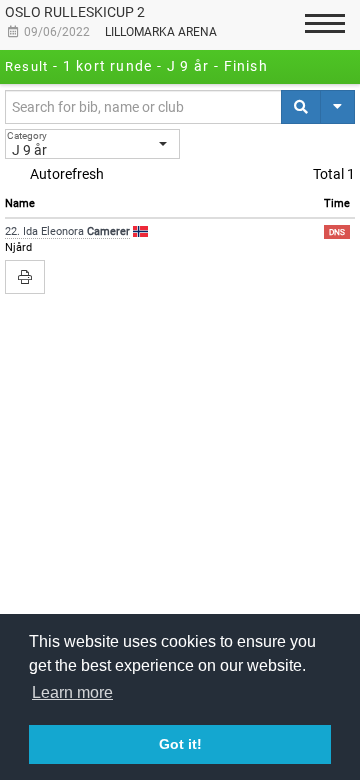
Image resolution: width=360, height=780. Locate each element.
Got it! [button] (180, 744)
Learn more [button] (72, 692)
